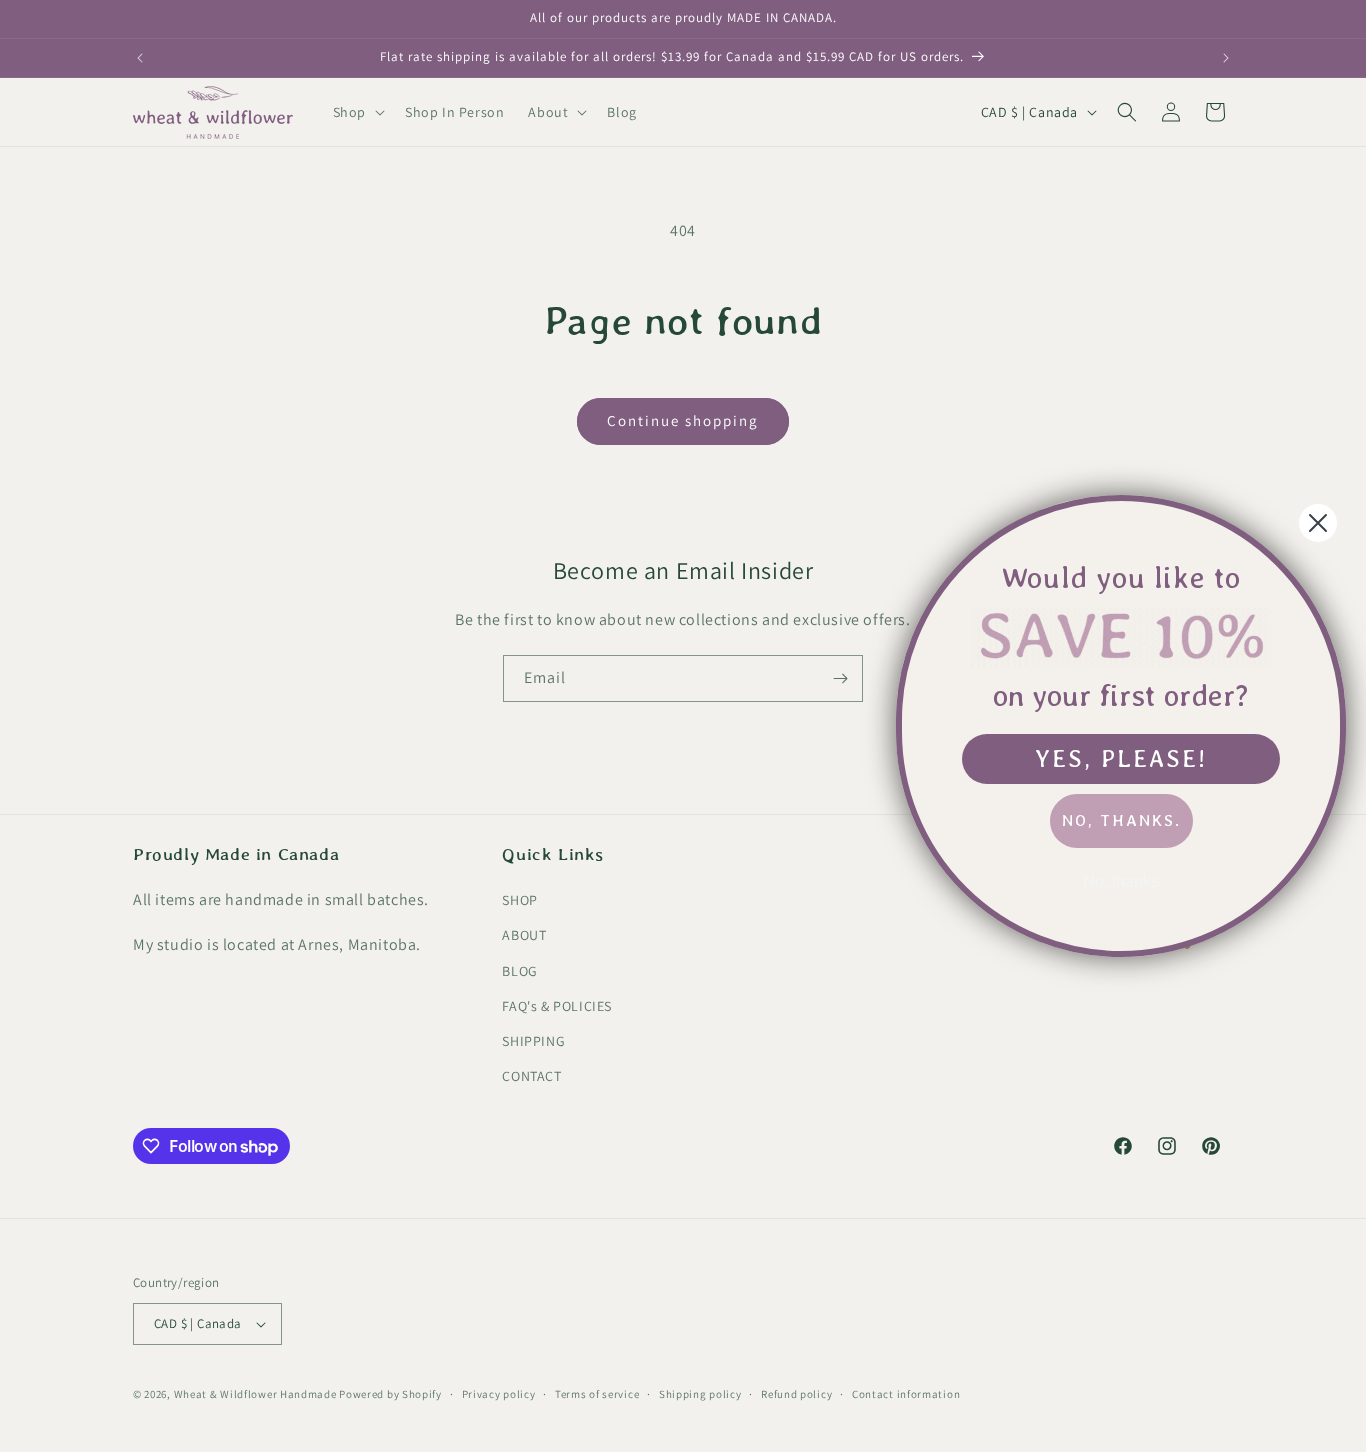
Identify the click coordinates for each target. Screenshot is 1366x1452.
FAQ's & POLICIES (557, 1006)
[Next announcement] (1226, 58)
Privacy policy (499, 1394)
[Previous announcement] (140, 58)
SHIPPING (533, 1041)
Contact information (906, 1394)
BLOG (519, 971)
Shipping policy (700, 1394)
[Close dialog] (1318, 523)
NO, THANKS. (1121, 820)
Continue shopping (683, 420)
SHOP (519, 900)
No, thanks (1121, 881)
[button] (357, 112)
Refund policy (796, 1394)
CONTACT (531, 1076)
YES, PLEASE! (1121, 758)
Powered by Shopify (390, 1394)
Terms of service (597, 1394)
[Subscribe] (840, 678)
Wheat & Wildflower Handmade (255, 1394)
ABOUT (524, 935)
